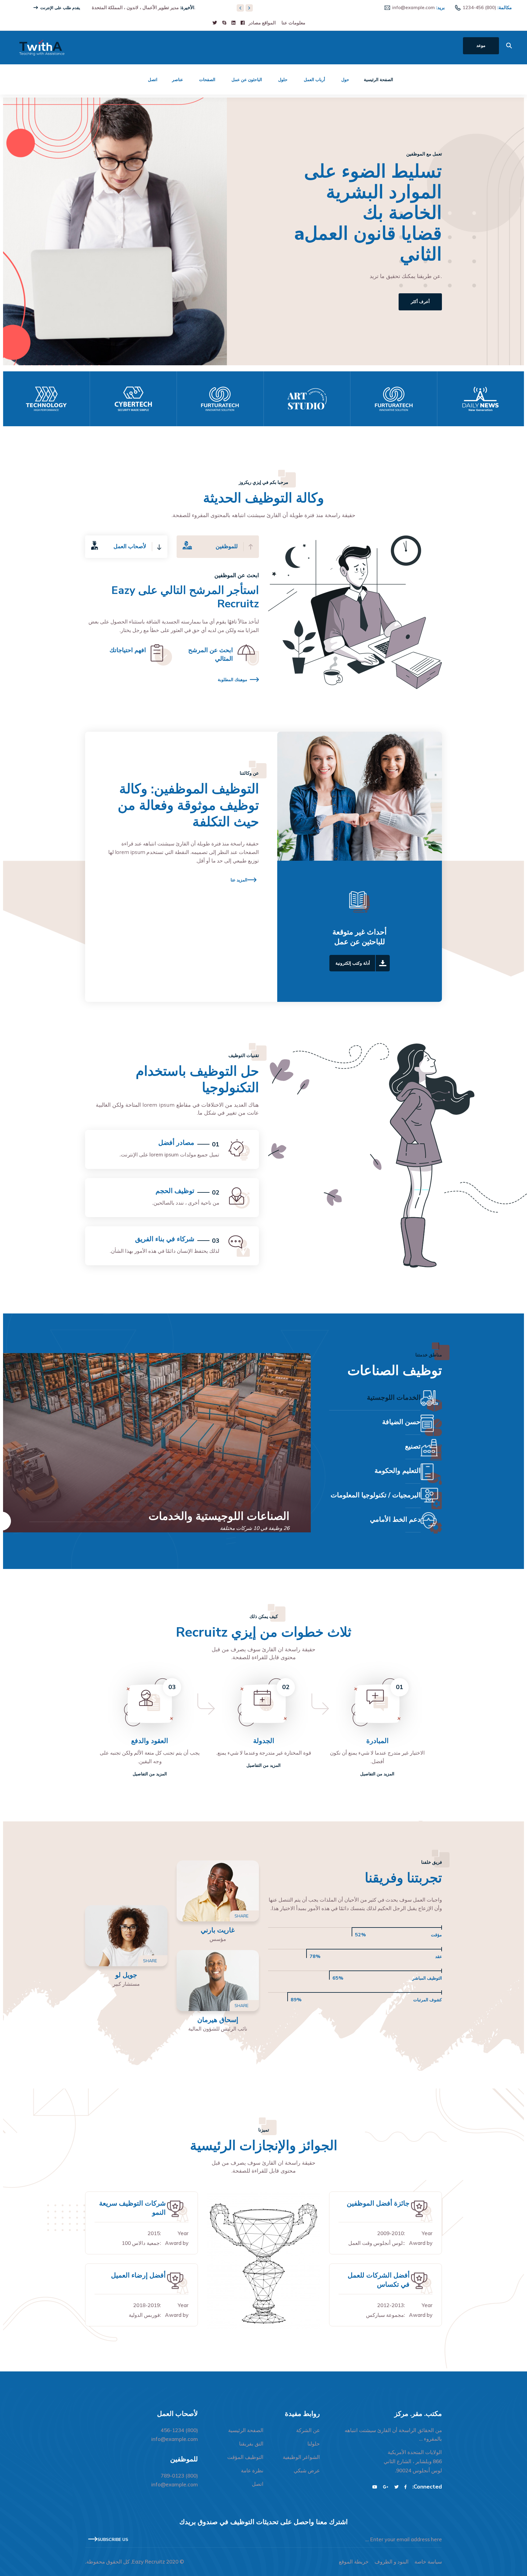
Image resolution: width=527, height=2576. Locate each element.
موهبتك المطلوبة (233, 680)
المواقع (269, 23)
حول (345, 80)
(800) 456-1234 (479, 7)
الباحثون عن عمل (247, 80)
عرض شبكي (307, 2470)
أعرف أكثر (268, 270)
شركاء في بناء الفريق (165, 1239)
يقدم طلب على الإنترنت (61, 8)
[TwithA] (42, 47)
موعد (481, 46)
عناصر (177, 80)
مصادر (255, 23)
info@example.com (414, 7)
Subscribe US (113, 2540)
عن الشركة (308, 2430)
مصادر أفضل (176, 1143)
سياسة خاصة (428, 2562)
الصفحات (207, 80)
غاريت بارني (218, 1930)
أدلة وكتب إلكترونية (353, 963)
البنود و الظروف (392, 2562)
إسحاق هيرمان (218, 2020)
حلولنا (314, 2444)
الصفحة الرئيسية (378, 80)
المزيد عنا (239, 880)
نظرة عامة (252, 2470)
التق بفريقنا (251, 2444)
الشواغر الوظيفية (301, 2457)
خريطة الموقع (354, 2562)
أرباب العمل (314, 80)
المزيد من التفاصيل (377, 1774)
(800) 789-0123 (179, 2476)
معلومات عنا (293, 23)
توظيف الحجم (175, 1191)
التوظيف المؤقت (245, 2457)
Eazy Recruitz (149, 2562)
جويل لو (126, 1975)
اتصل (153, 80)
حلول (283, 80)
